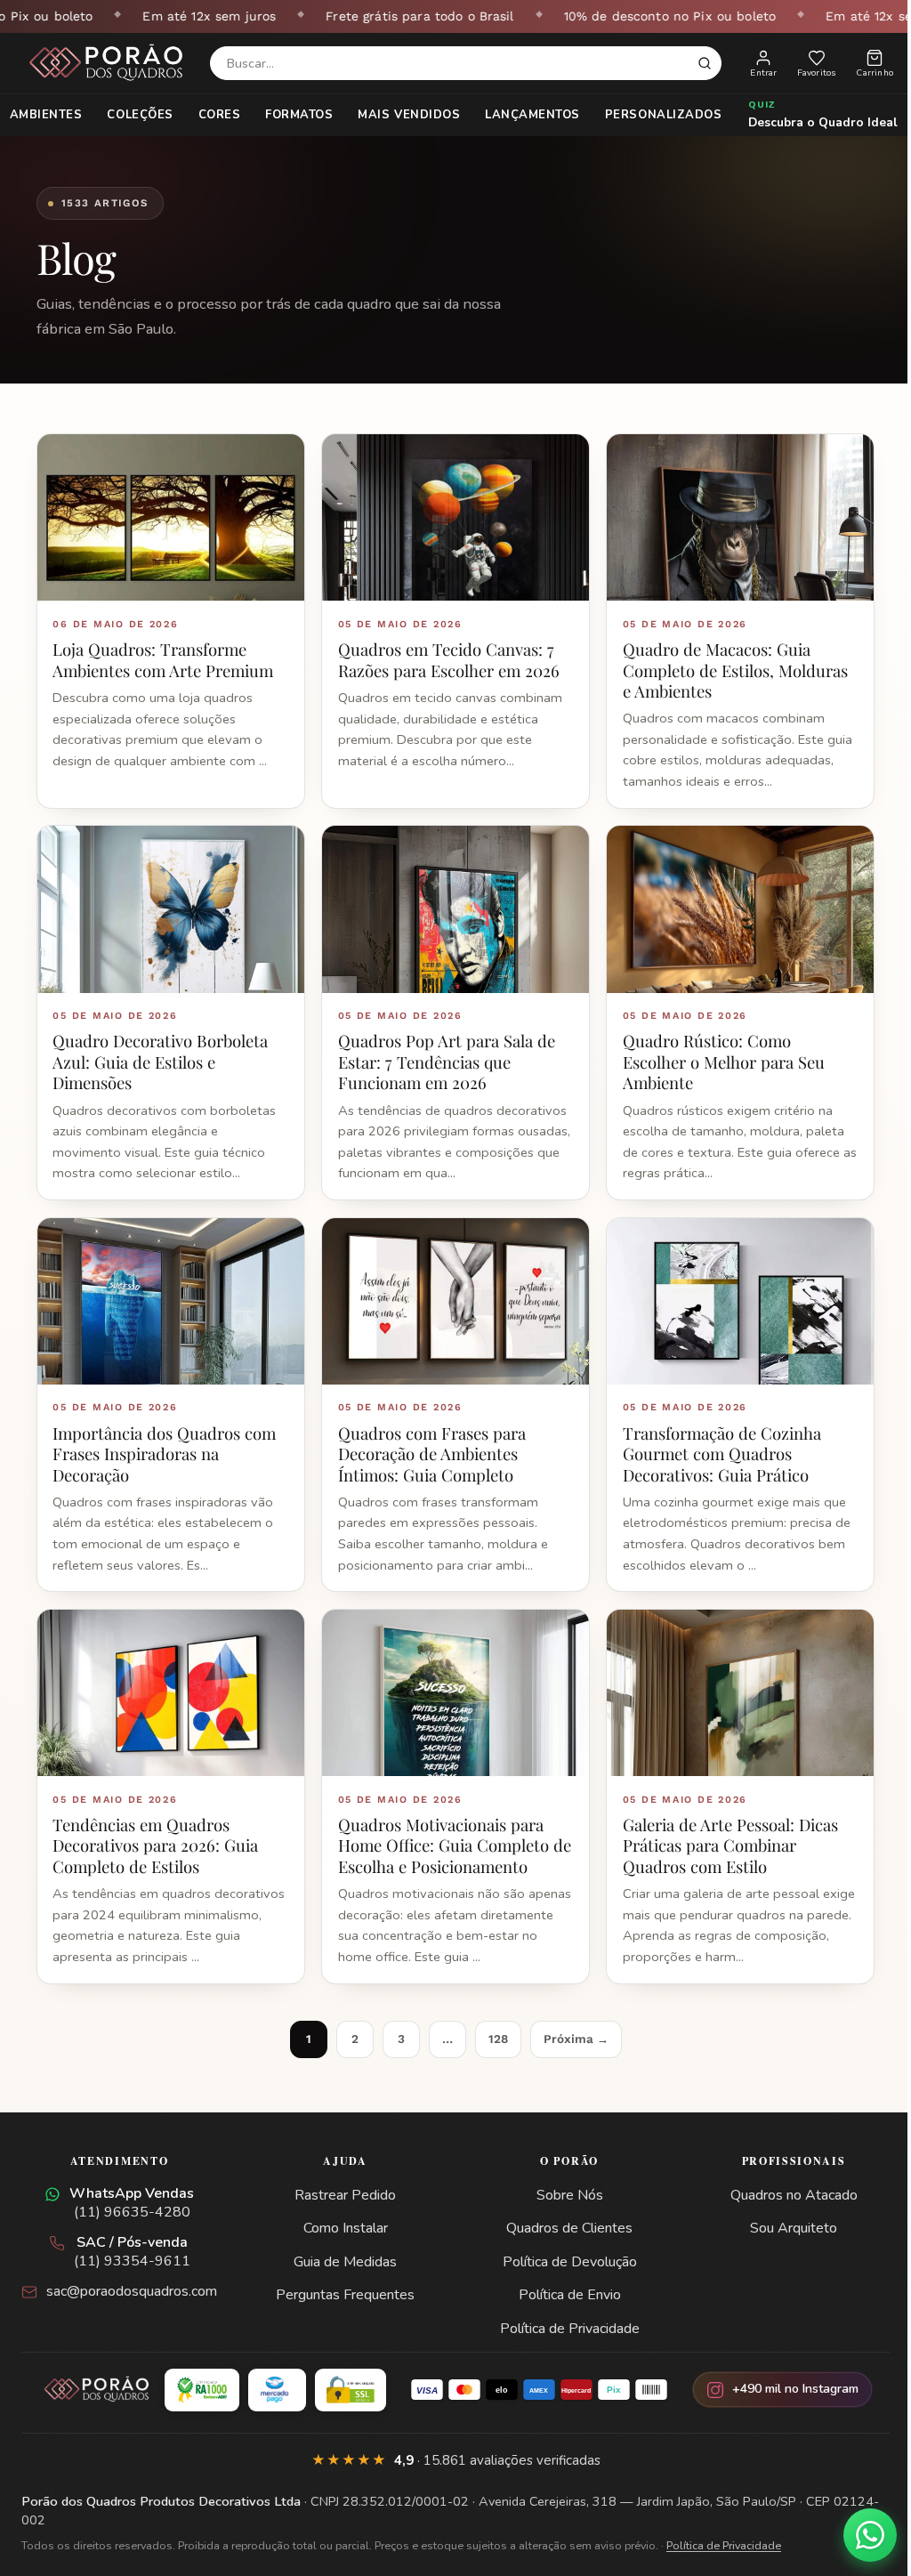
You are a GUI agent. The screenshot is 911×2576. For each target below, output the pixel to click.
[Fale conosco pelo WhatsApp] (857, 2535)
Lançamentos (526, 115)
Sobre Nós (563, 2184)
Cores (213, 115)
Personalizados (656, 115)
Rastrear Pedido (343, 2184)
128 (491, 2027)
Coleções (133, 115)
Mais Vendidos (403, 115)
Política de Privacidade (563, 2317)
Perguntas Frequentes (343, 2284)
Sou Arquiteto (783, 2217)
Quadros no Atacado (782, 2184)
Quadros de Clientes (563, 2217)
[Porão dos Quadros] (107, 63)
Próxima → (569, 2027)
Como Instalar (343, 2217)
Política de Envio (563, 2284)
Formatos (293, 115)
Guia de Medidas (343, 2250)
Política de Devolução (563, 2250)
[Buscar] (705, 63)
